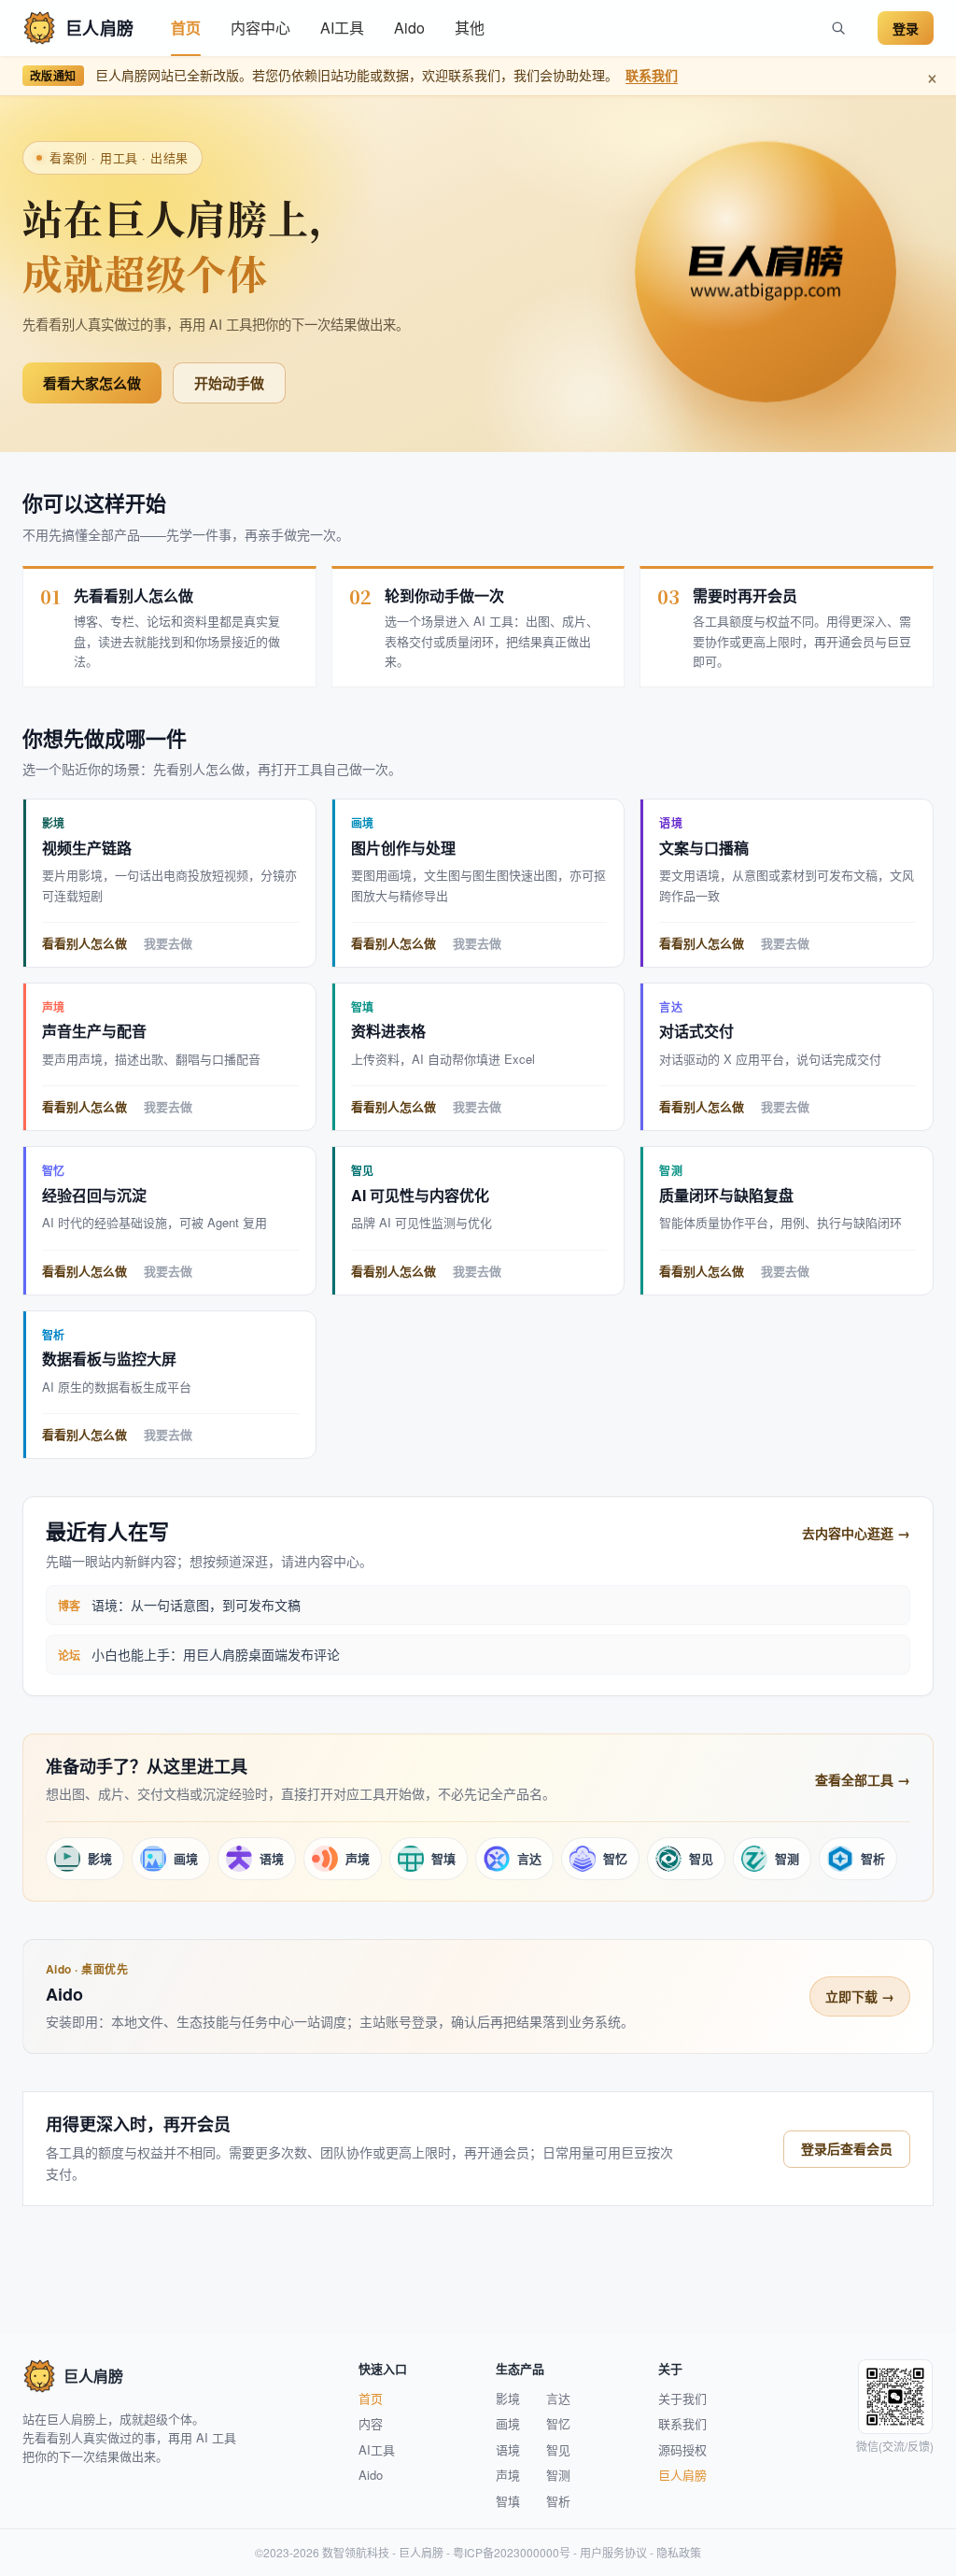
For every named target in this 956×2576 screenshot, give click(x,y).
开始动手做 (229, 383)
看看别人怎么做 (84, 944)
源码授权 (682, 2449)
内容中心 (260, 28)
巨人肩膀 (682, 2475)
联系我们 (652, 75)
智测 (558, 2475)
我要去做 (168, 944)
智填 (508, 2501)
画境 (508, 2423)
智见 (558, 2449)
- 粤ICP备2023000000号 (507, 2552)
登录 (906, 28)
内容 (371, 2423)
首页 (186, 28)
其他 (470, 28)
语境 (508, 2449)
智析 (558, 2501)
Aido (409, 28)
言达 (558, 2398)
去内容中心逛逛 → (856, 1533)
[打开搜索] (838, 28)
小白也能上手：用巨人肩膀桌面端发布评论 (216, 1654)
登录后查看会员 (847, 2148)
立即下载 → (860, 1996)
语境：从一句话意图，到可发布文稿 (196, 1605)
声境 (508, 2475)
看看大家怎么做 (92, 383)
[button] (260, 28)
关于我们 (682, 2398)
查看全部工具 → (863, 1779)
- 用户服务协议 (609, 2552)
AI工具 (342, 28)
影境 (508, 2398)
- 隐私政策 (674, 2552)
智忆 (558, 2423)
